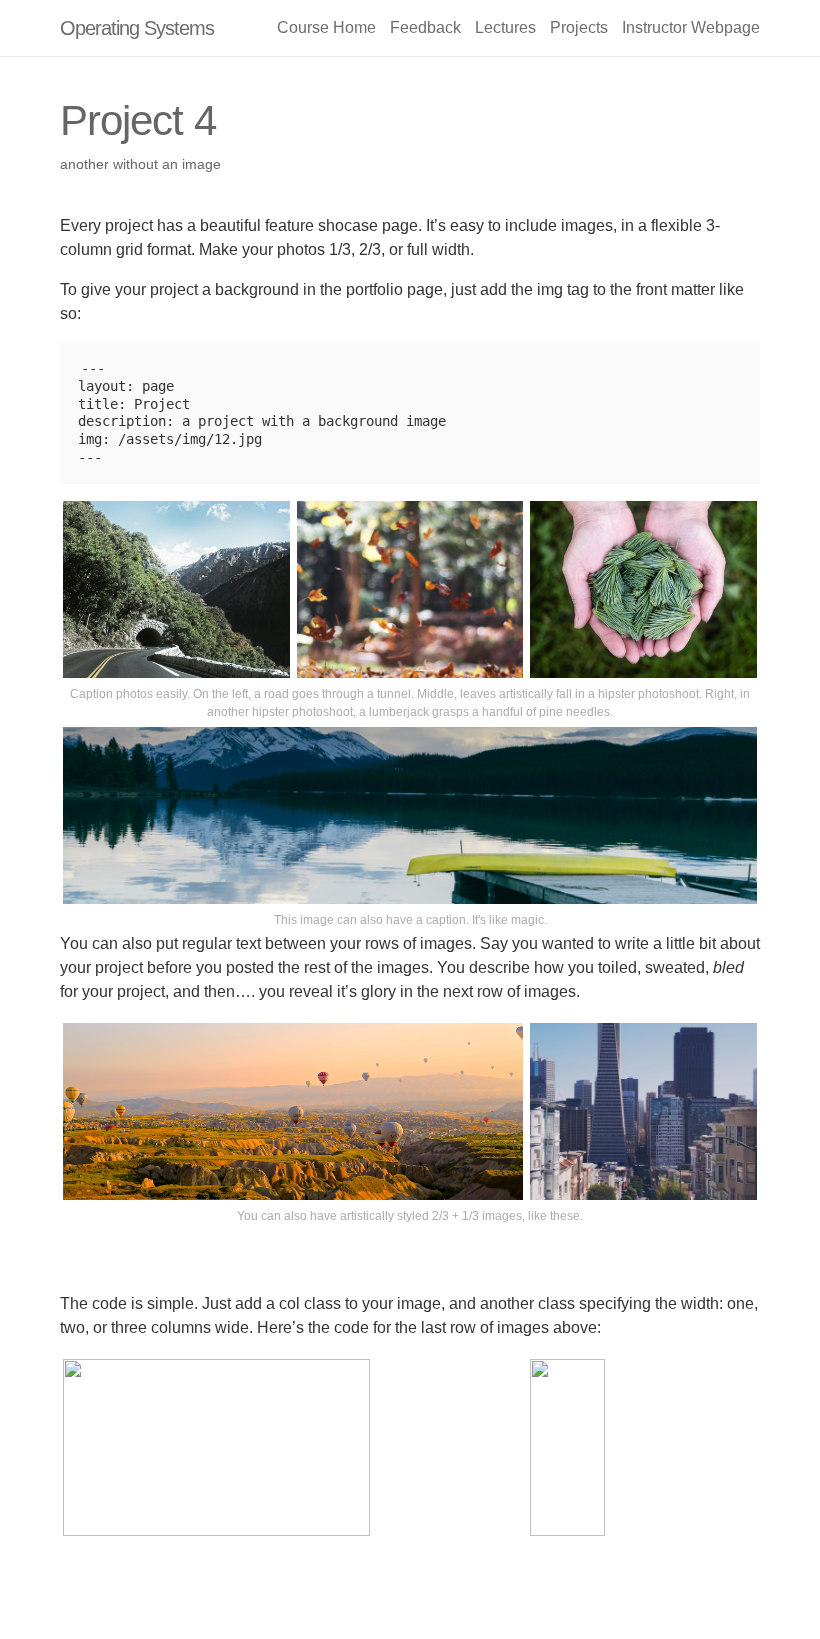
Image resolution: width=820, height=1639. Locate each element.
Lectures (505, 27)
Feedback (425, 27)
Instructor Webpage (691, 27)
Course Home (326, 27)
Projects (579, 27)
